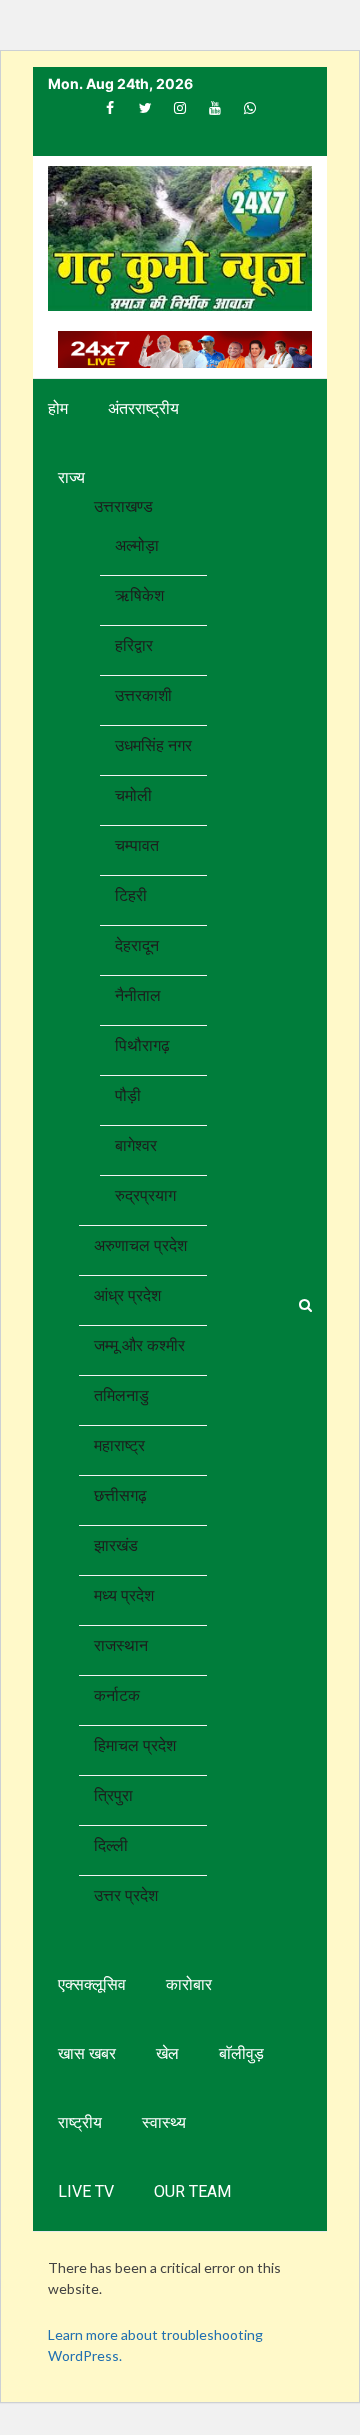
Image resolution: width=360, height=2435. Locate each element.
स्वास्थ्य (164, 2122)
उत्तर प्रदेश (126, 1895)
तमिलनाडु (121, 1395)
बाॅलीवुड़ (241, 2053)
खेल (167, 2053)
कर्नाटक (117, 1695)
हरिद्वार (134, 645)
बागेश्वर (136, 1145)
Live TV (86, 2191)
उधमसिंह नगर (153, 745)
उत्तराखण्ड (123, 506)
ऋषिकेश (139, 595)
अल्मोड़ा (137, 545)
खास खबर (87, 2053)
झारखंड (116, 1545)
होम (58, 408)
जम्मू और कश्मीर (139, 1345)
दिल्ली (111, 1845)
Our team (192, 2191)
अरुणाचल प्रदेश (140, 1245)
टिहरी (131, 895)
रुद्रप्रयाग (145, 1195)
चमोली (133, 795)
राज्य (71, 477)
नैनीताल (138, 995)
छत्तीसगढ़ (120, 1495)
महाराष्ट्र (119, 1445)
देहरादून (137, 945)
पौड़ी (128, 1095)
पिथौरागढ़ (142, 1045)
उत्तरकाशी (143, 695)
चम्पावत (137, 845)
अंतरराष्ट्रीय (143, 408)
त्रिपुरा (113, 1795)
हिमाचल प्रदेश (135, 1745)
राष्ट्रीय (80, 2122)
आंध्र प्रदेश (127, 1295)
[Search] (305, 1305)
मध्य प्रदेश (124, 1595)
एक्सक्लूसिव (92, 1984)
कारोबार (189, 1984)
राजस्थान (121, 1645)
